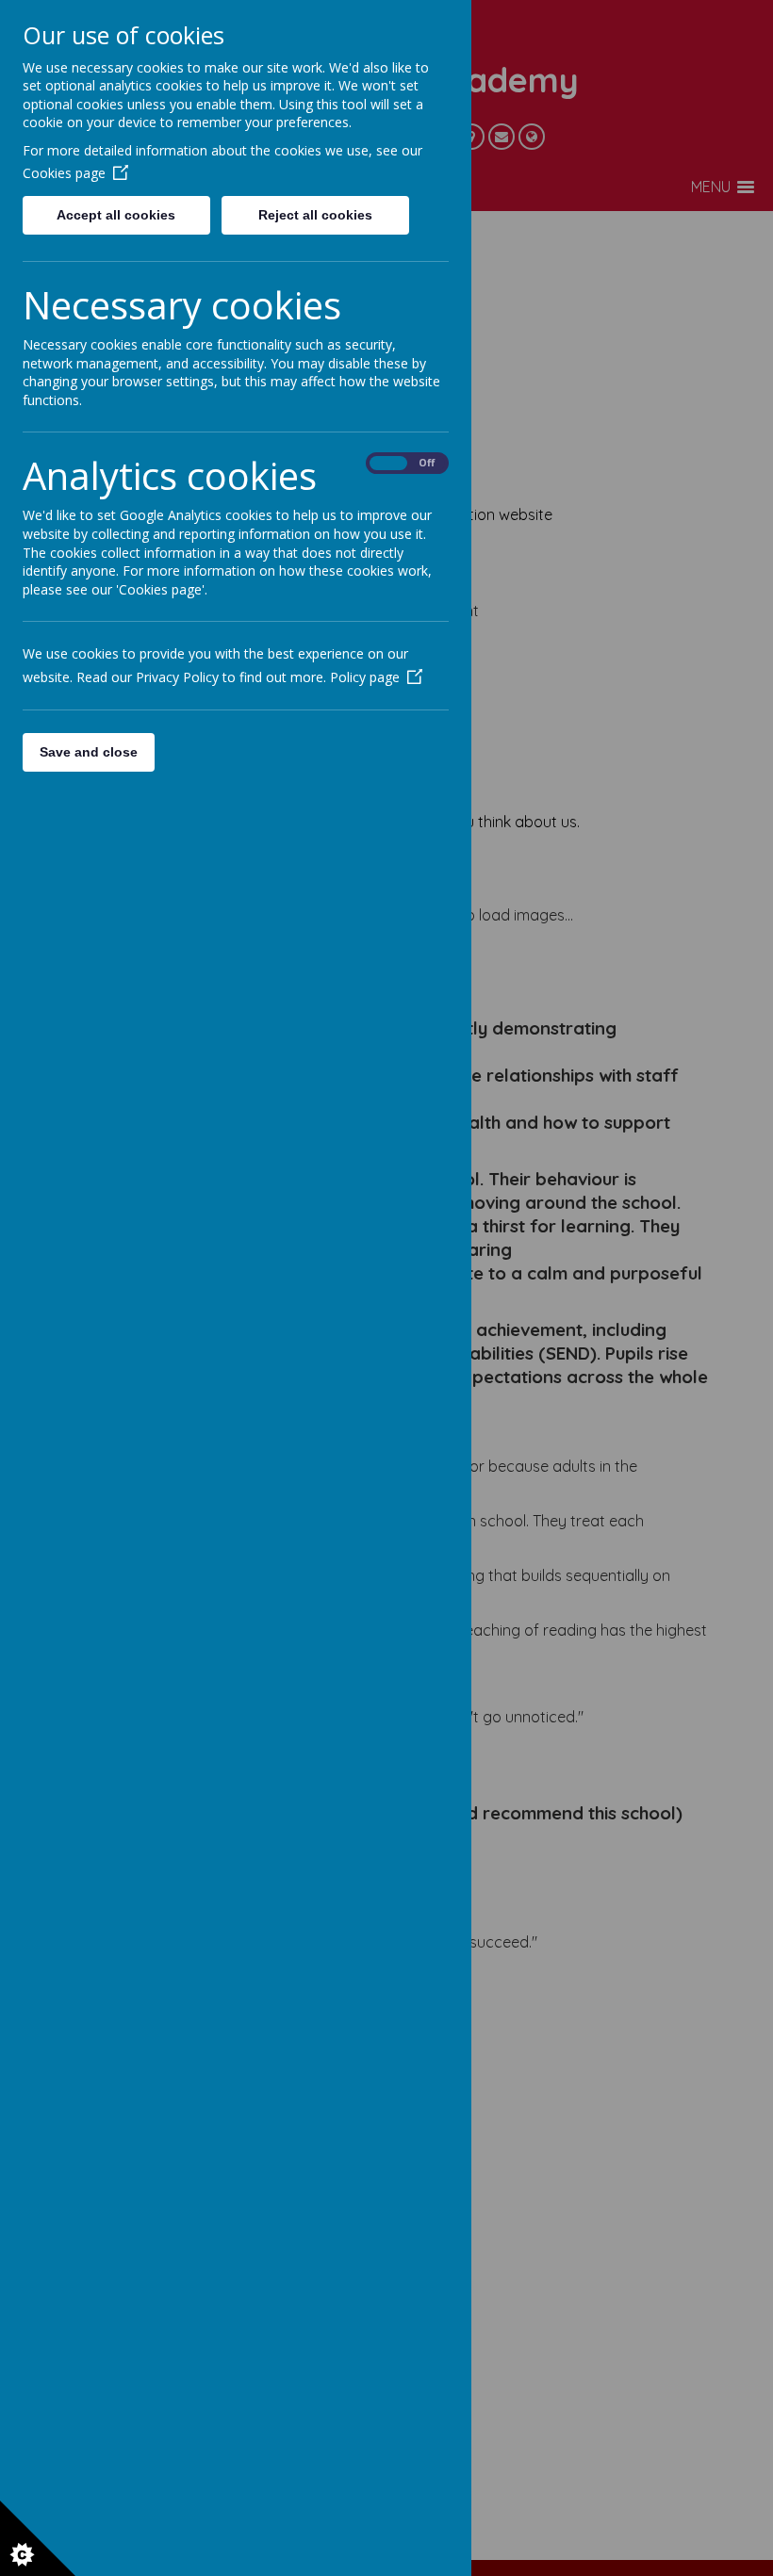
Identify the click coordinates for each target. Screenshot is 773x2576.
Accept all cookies (116, 215)
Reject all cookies (315, 215)
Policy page (365, 677)
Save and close (89, 752)
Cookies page (64, 173)
